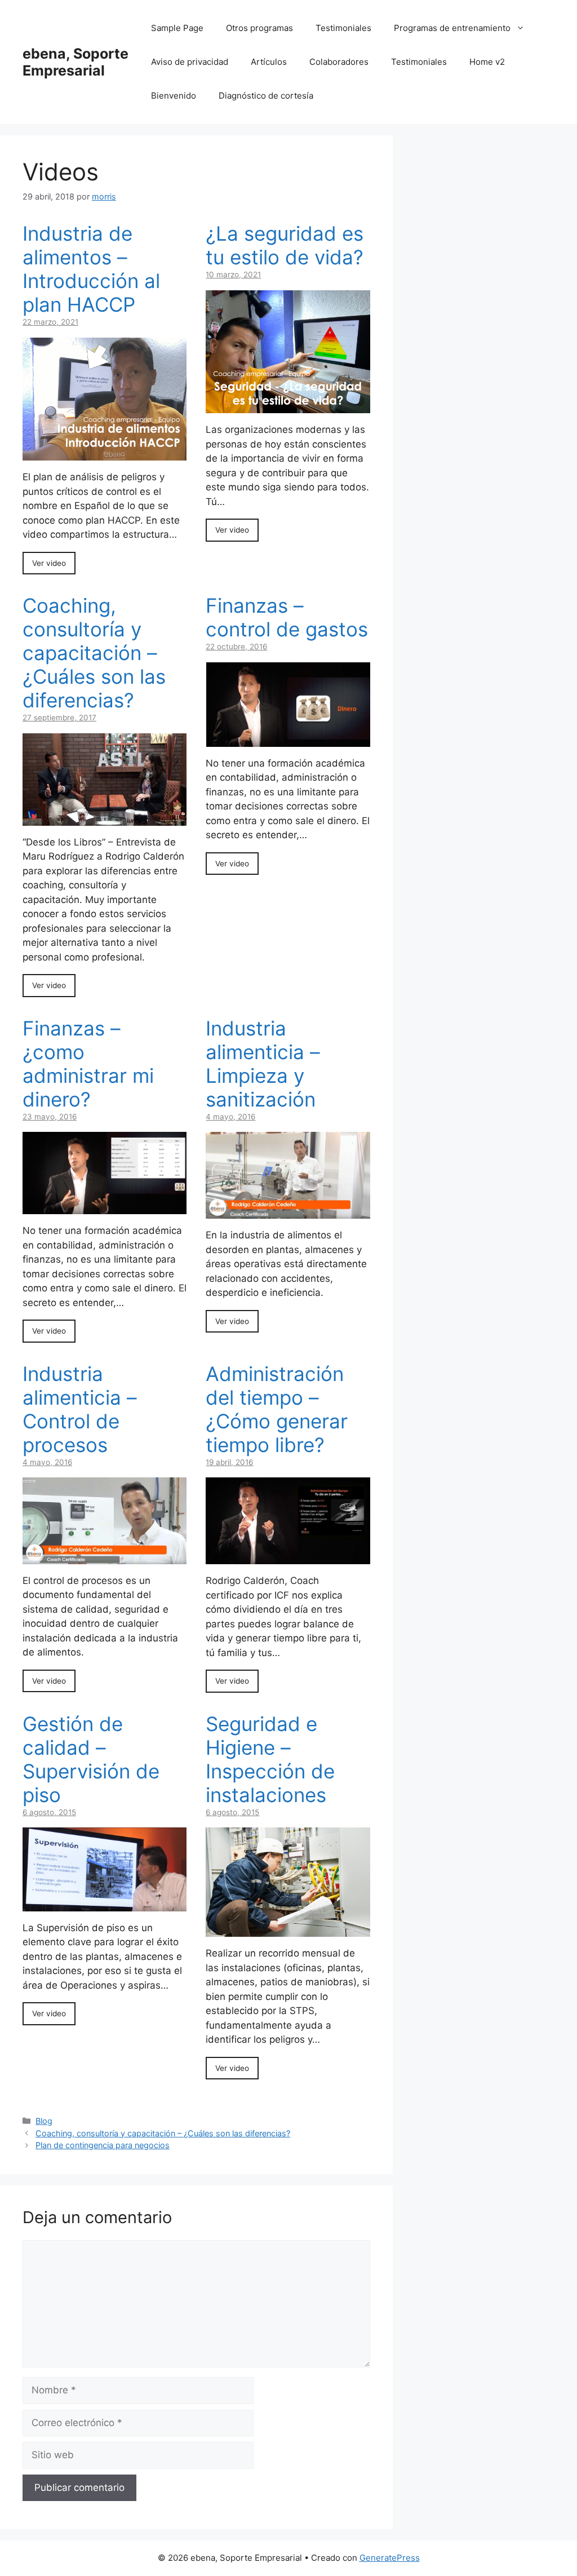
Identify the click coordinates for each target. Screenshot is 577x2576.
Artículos (269, 62)
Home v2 (487, 62)
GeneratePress (390, 2558)
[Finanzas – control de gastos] (288, 739)
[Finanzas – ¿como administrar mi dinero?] (105, 1207)
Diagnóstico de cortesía (266, 96)
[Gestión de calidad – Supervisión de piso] (105, 1904)
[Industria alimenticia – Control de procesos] (105, 1556)
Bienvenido (174, 96)
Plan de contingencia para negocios (103, 2145)
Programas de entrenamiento (452, 28)
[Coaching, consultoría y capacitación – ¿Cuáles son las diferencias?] (105, 818)
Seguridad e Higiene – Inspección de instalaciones (270, 1759)
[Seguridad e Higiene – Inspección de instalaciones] (288, 1929)
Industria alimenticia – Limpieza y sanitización (263, 1064)
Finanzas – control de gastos (287, 617)
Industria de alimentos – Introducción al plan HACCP (91, 269)
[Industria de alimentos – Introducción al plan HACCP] (105, 453)
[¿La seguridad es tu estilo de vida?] (288, 406)
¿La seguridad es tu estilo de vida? (285, 245)
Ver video (49, 563)
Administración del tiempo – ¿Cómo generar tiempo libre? (277, 1409)
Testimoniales (343, 28)
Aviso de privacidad (190, 62)
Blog (44, 2121)
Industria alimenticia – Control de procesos (80, 1409)
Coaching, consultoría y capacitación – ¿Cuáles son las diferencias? (94, 653)
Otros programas (259, 28)
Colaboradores (339, 62)
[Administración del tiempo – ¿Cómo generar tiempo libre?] (288, 1557)
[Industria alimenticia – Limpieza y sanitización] (288, 1211)
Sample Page (177, 28)
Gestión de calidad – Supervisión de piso (91, 1759)
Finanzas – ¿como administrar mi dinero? (88, 1064)
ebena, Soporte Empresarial (76, 62)
